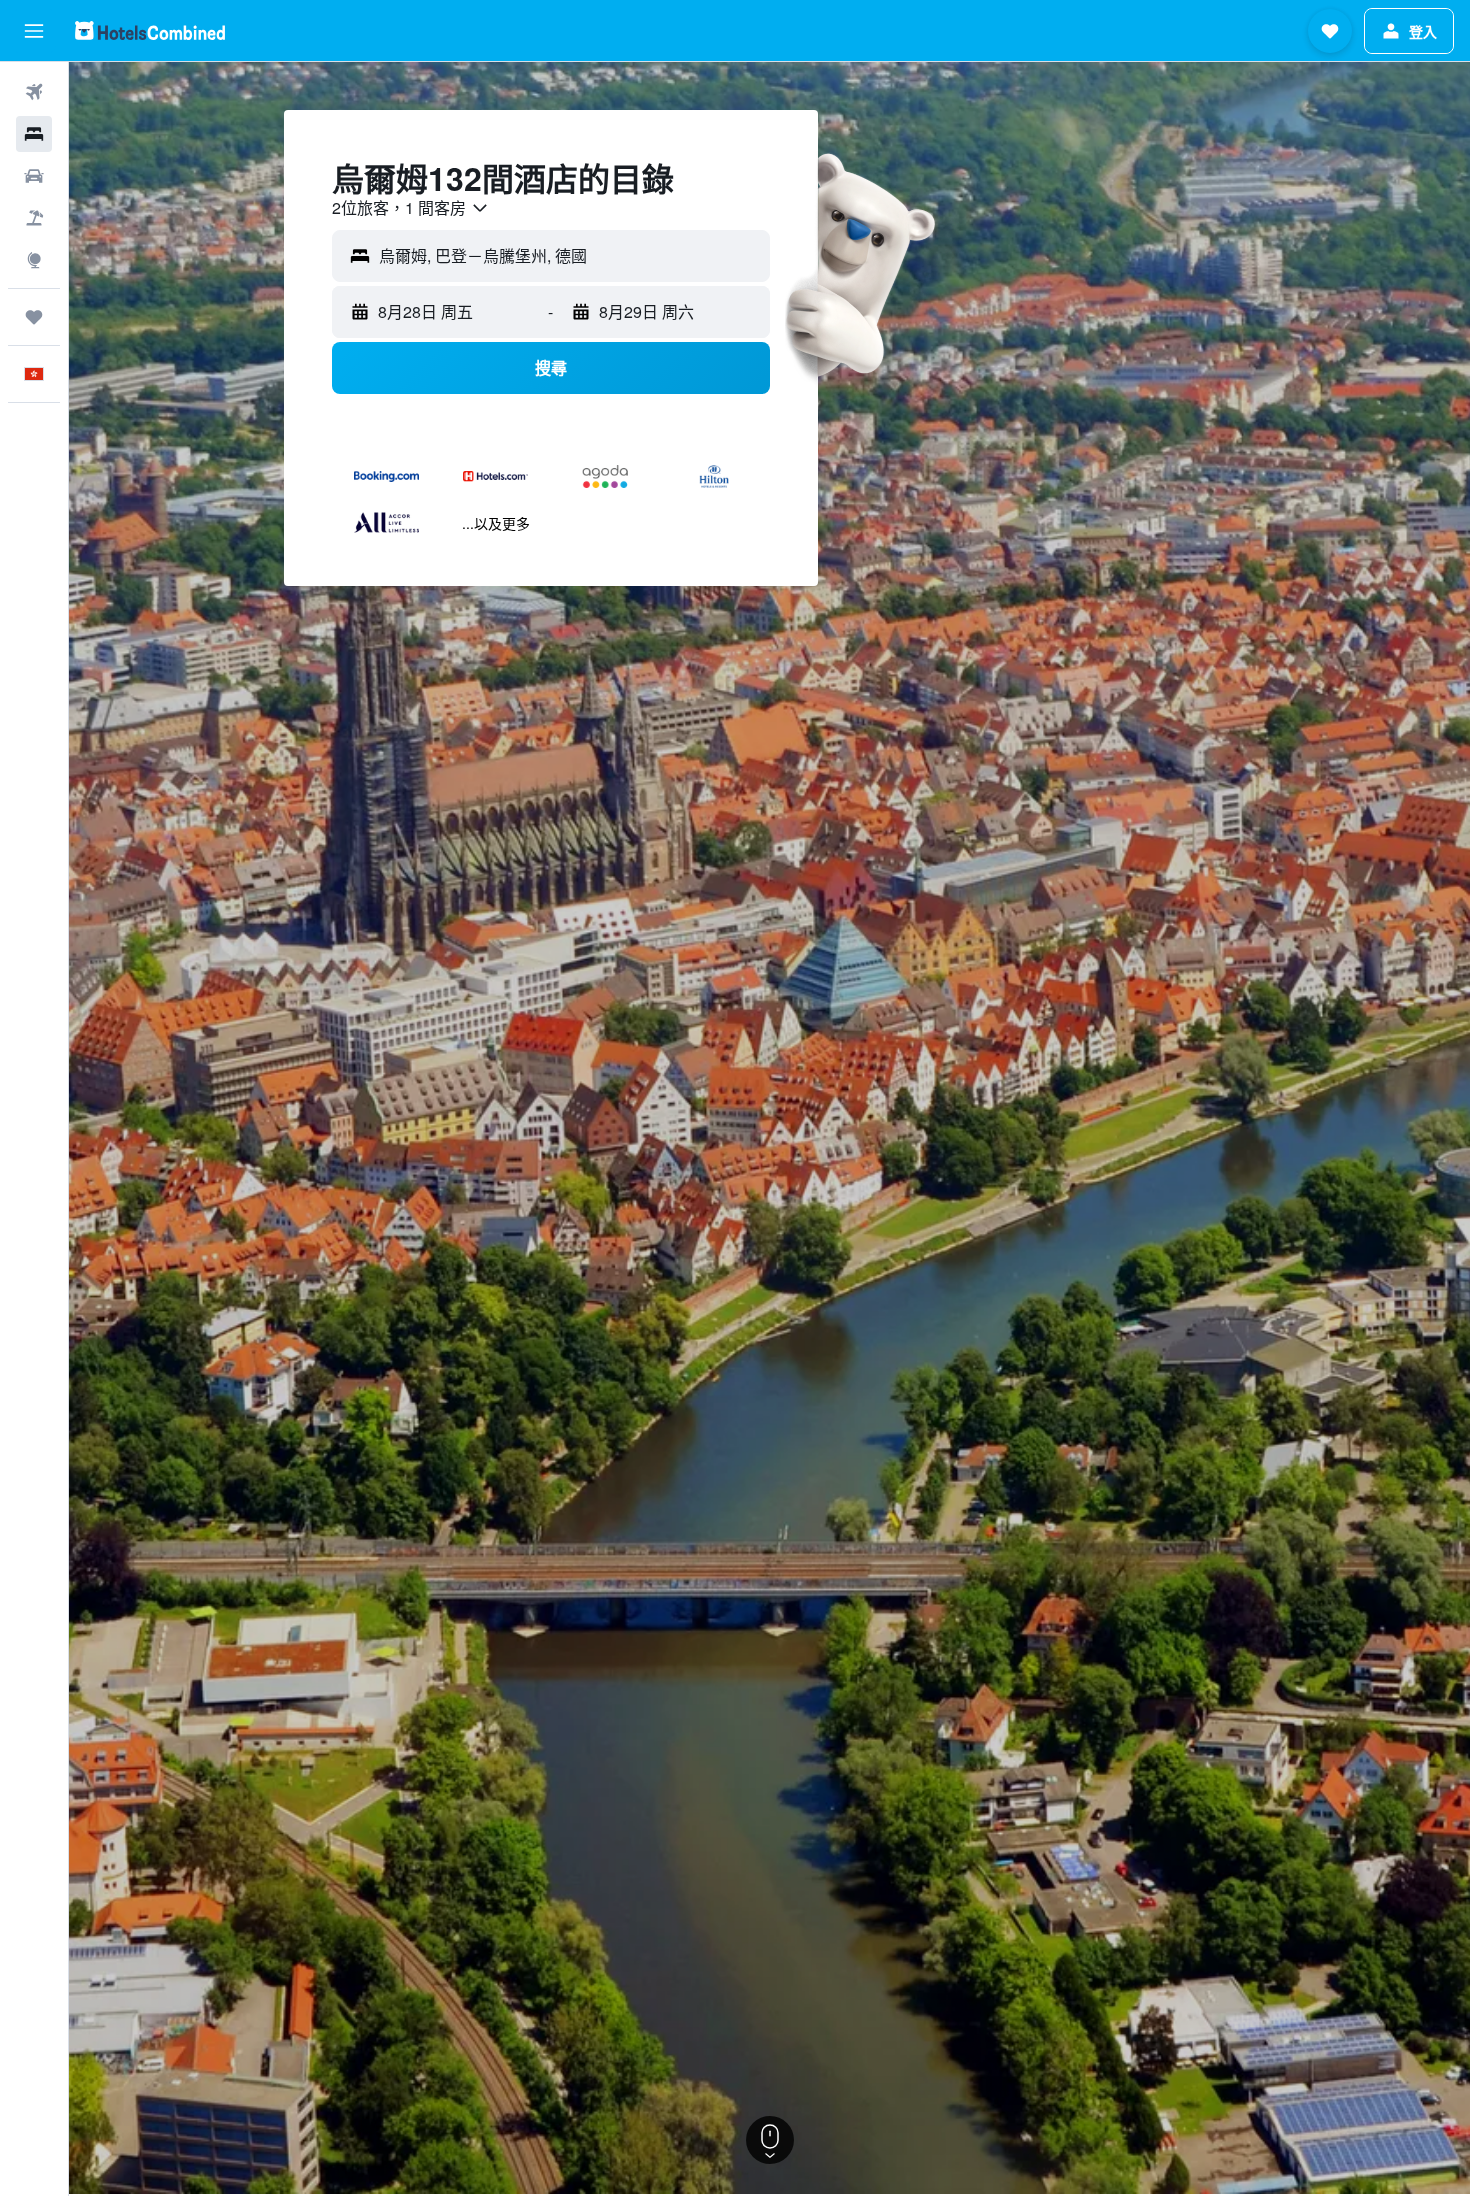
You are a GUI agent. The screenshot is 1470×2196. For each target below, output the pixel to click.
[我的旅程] (34, 317)
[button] (34, 31)
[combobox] (411, 208)
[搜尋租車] (34, 176)
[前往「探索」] (34, 260)
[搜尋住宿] (34, 134)
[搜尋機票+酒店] (34, 218)
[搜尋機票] (34, 92)
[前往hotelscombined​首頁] (150, 30)
